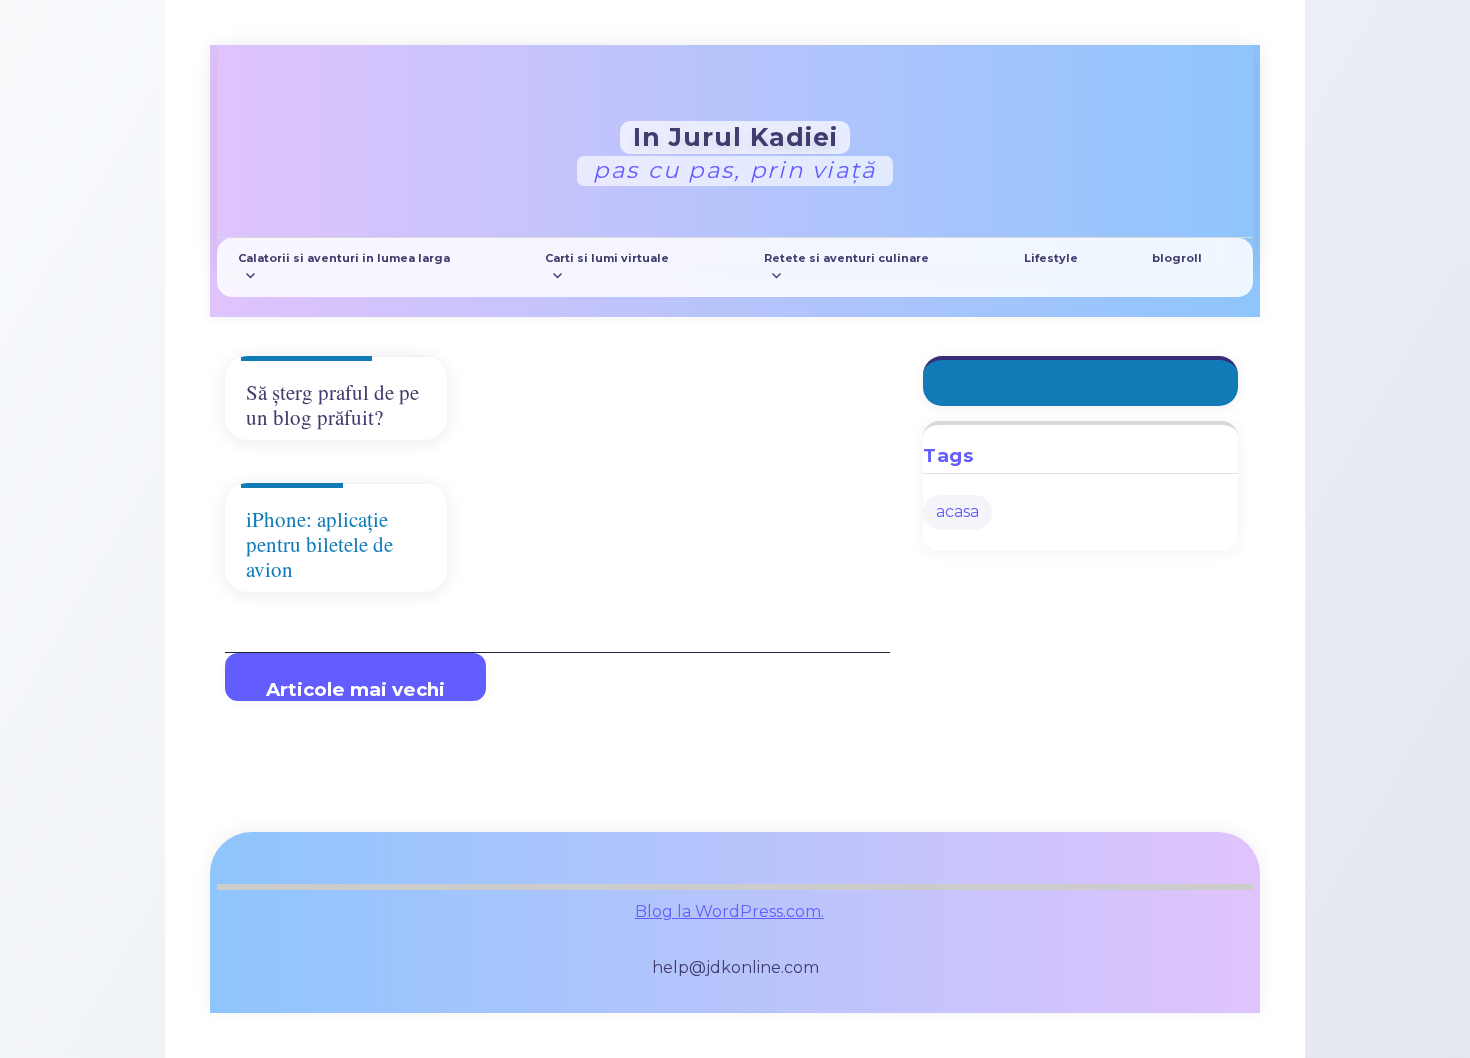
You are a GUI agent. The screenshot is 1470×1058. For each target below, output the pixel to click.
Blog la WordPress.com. (729, 911)
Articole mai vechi (355, 689)
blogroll (1177, 258)
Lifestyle (1051, 258)
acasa (957, 511)
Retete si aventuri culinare (846, 258)
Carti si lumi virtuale (607, 258)
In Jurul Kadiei (735, 136)
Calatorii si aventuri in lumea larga (344, 258)
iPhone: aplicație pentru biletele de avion (319, 544)
